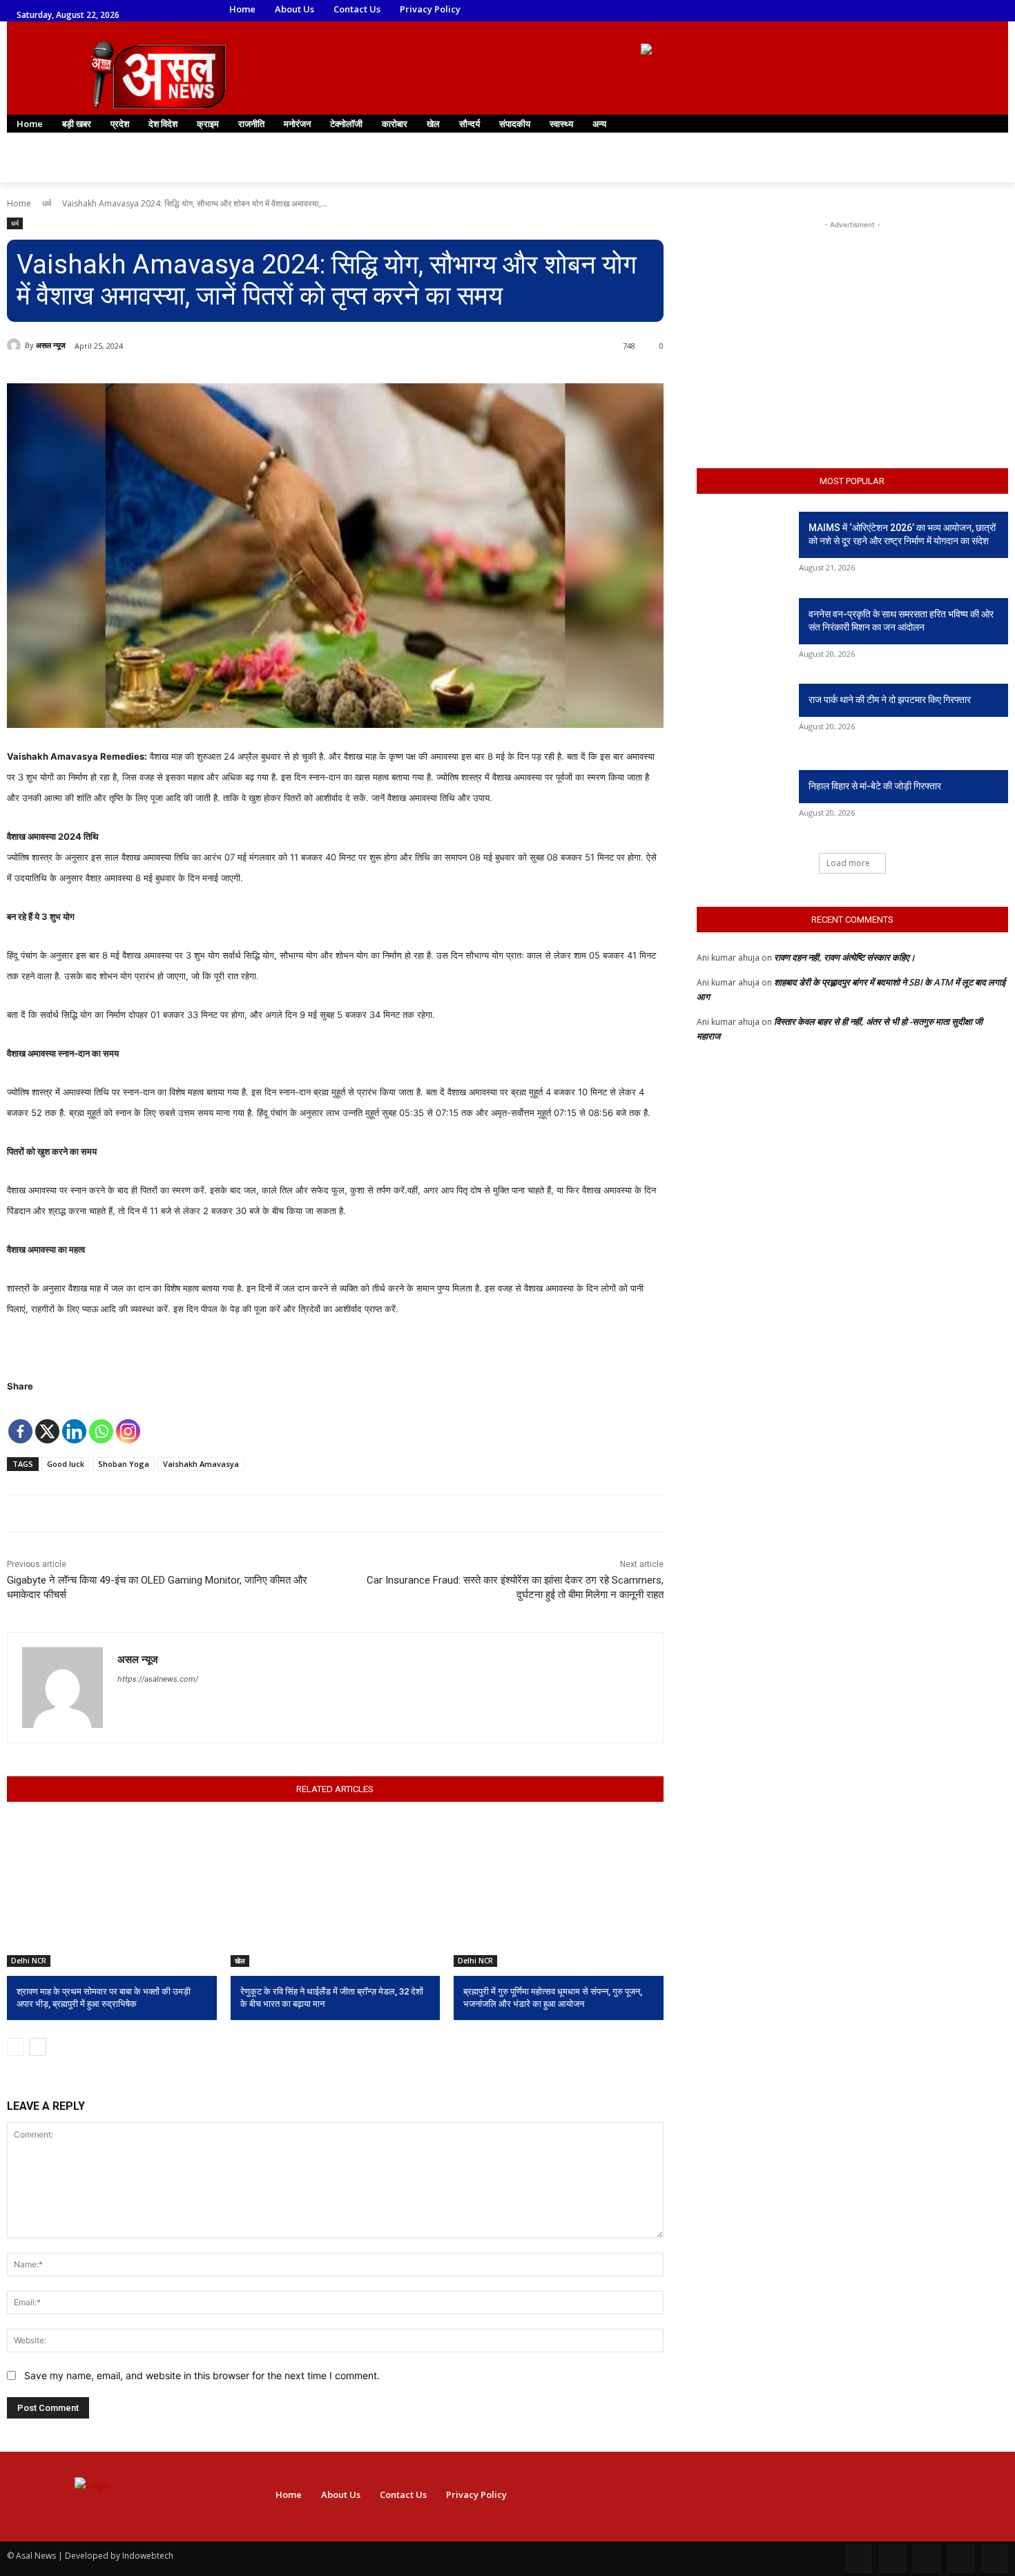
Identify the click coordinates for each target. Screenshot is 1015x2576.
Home (19, 203)
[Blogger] (859, 2558)
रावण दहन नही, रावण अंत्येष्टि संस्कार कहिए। (845, 957)
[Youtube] (889, 10)
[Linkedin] (832, 10)
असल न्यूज (51, 345)
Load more (848, 863)
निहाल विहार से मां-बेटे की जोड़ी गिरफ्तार (875, 786)
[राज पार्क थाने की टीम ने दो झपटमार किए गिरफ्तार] (743, 717)
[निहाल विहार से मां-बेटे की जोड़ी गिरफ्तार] (743, 803)
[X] (47, 1421)
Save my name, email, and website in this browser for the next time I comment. (202, 2375)
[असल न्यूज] (16, 345)
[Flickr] (926, 2558)
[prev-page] (16, 2047)
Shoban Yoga (124, 1464)
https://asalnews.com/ (158, 1679)
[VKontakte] (995, 2558)
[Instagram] (812, 10)
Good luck (66, 1464)
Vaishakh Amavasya (201, 1464)
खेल (240, 1961)
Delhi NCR (29, 1961)
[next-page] (38, 2047)
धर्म (47, 203)
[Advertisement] (852, 318)
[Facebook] (793, 10)
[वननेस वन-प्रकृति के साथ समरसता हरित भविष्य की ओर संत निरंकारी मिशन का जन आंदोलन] (743, 631)
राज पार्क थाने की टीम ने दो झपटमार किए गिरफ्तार (890, 700)
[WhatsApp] (870, 10)
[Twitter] (851, 10)
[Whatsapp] (101, 1421)
